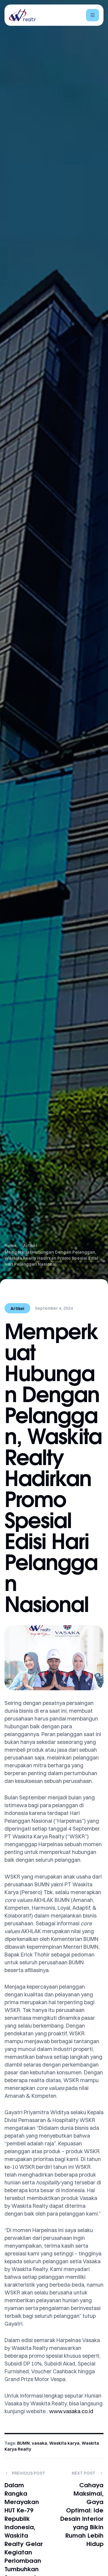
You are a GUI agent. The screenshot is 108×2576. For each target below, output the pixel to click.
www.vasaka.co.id (71, 2411)
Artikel (17, 1309)
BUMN (23, 2443)
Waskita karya (64, 2443)
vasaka (39, 2443)
